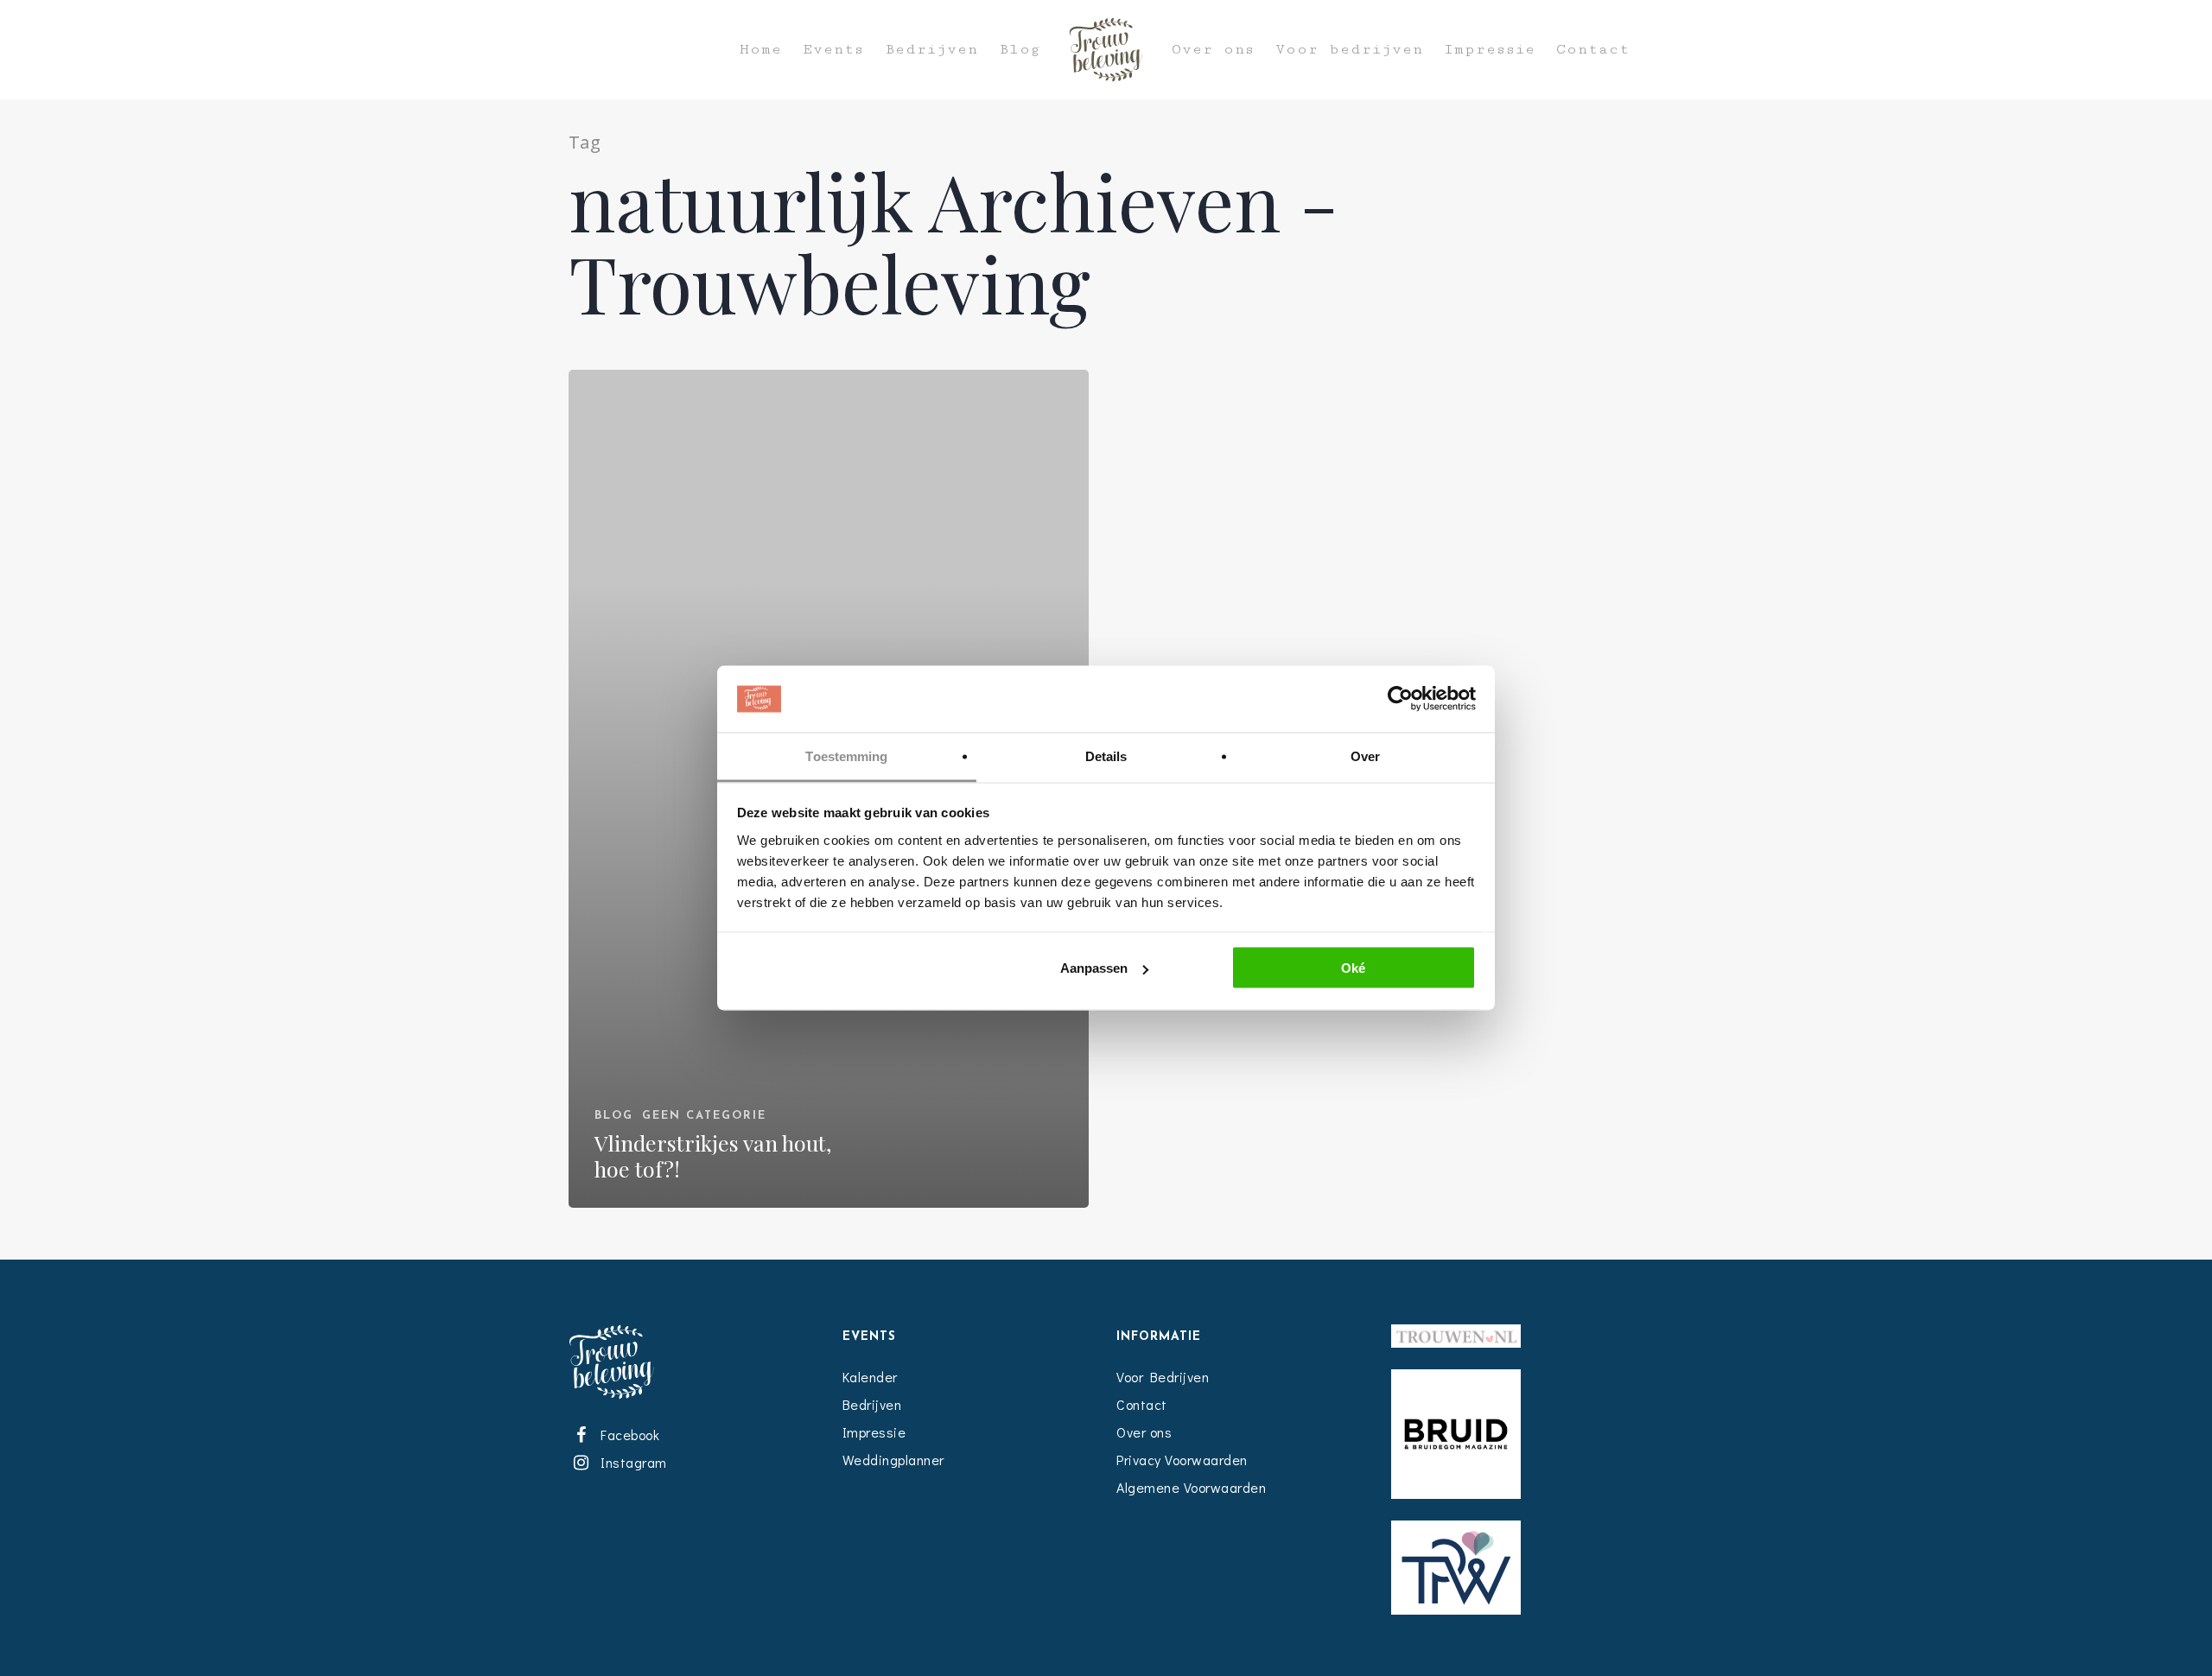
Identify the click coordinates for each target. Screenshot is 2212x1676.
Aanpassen (1094, 968)
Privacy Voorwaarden (1182, 1460)
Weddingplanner (893, 1460)
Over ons (1213, 50)
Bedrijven (931, 50)
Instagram (631, 1462)
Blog (1020, 50)
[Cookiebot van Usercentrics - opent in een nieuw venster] (1400, 699)
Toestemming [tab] (846, 755)
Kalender (870, 1377)
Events (833, 50)
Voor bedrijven (1349, 50)
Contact (1593, 50)
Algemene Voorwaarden (1191, 1487)
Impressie (1490, 50)
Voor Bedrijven (1163, 1377)
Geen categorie (704, 1116)
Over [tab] (1365, 755)
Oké (1353, 968)
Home (761, 50)
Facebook (627, 1435)
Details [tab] (1106, 755)
